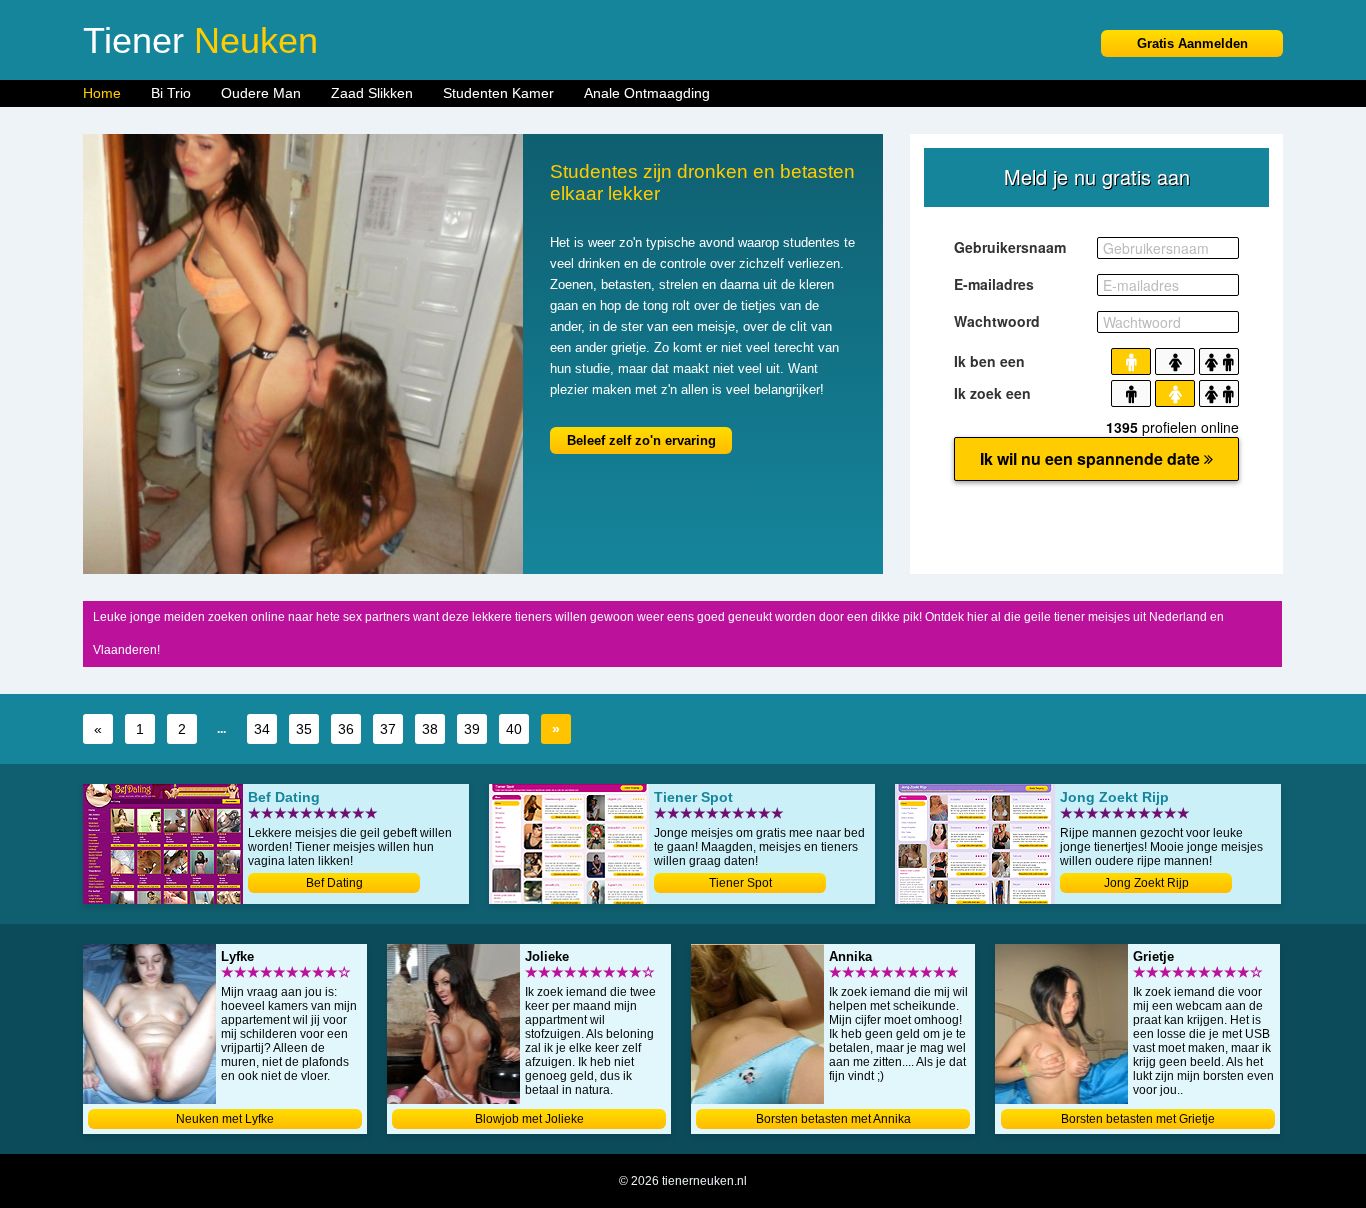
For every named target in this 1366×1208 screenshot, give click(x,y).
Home (102, 93)
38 (430, 729)
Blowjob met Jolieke (529, 1119)
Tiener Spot (740, 883)
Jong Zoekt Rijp (1146, 883)
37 (388, 729)
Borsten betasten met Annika (833, 1119)
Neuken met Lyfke (225, 1119)
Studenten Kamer (498, 93)
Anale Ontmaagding (647, 93)
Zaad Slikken (372, 93)
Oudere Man (261, 93)
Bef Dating (334, 883)
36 (346, 729)
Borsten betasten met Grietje (1138, 1119)
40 (514, 729)
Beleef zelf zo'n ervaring (641, 440)
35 (304, 729)
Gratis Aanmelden (1192, 43)
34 (262, 729)
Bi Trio (171, 93)
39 (472, 729)
